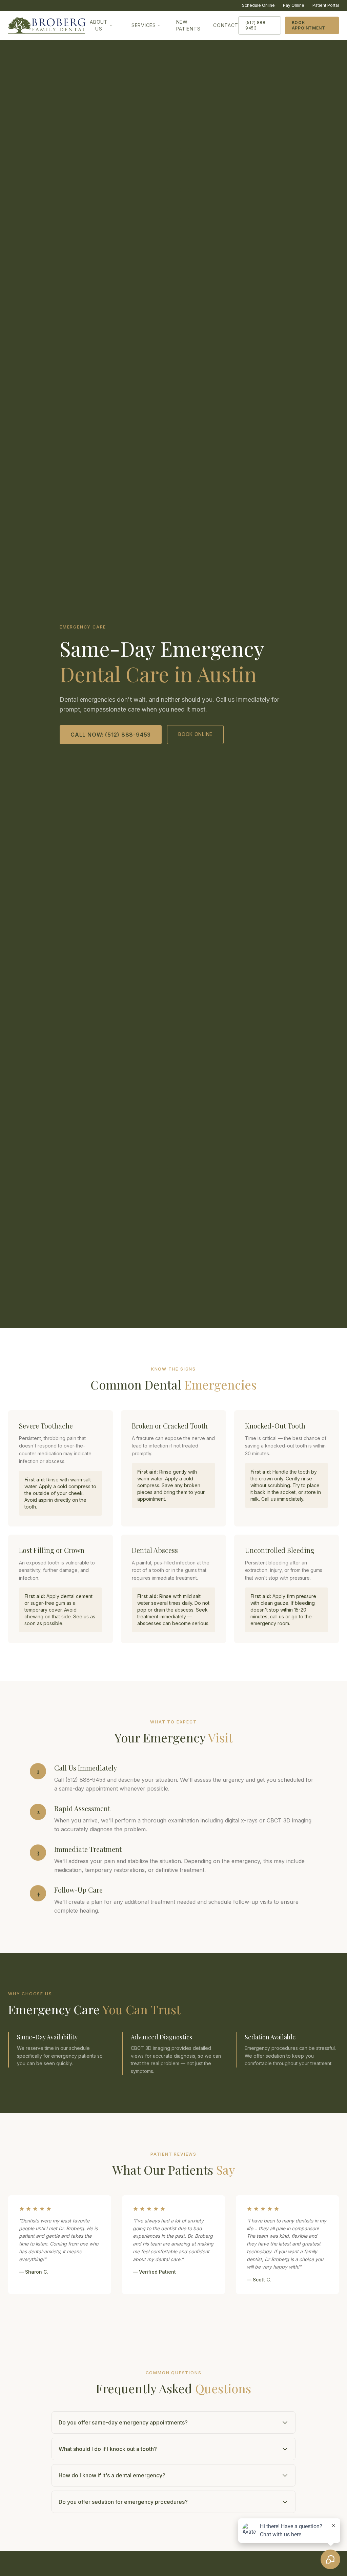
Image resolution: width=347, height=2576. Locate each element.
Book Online (195, 734)
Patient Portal (326, 5)
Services (144, 25)
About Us (99, 25)
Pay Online (294, 5)
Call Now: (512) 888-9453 (111, 735)
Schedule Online (258, 5)
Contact (226, 25)
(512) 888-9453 (257, 25)
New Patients (188, 25)
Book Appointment (309, 25)
